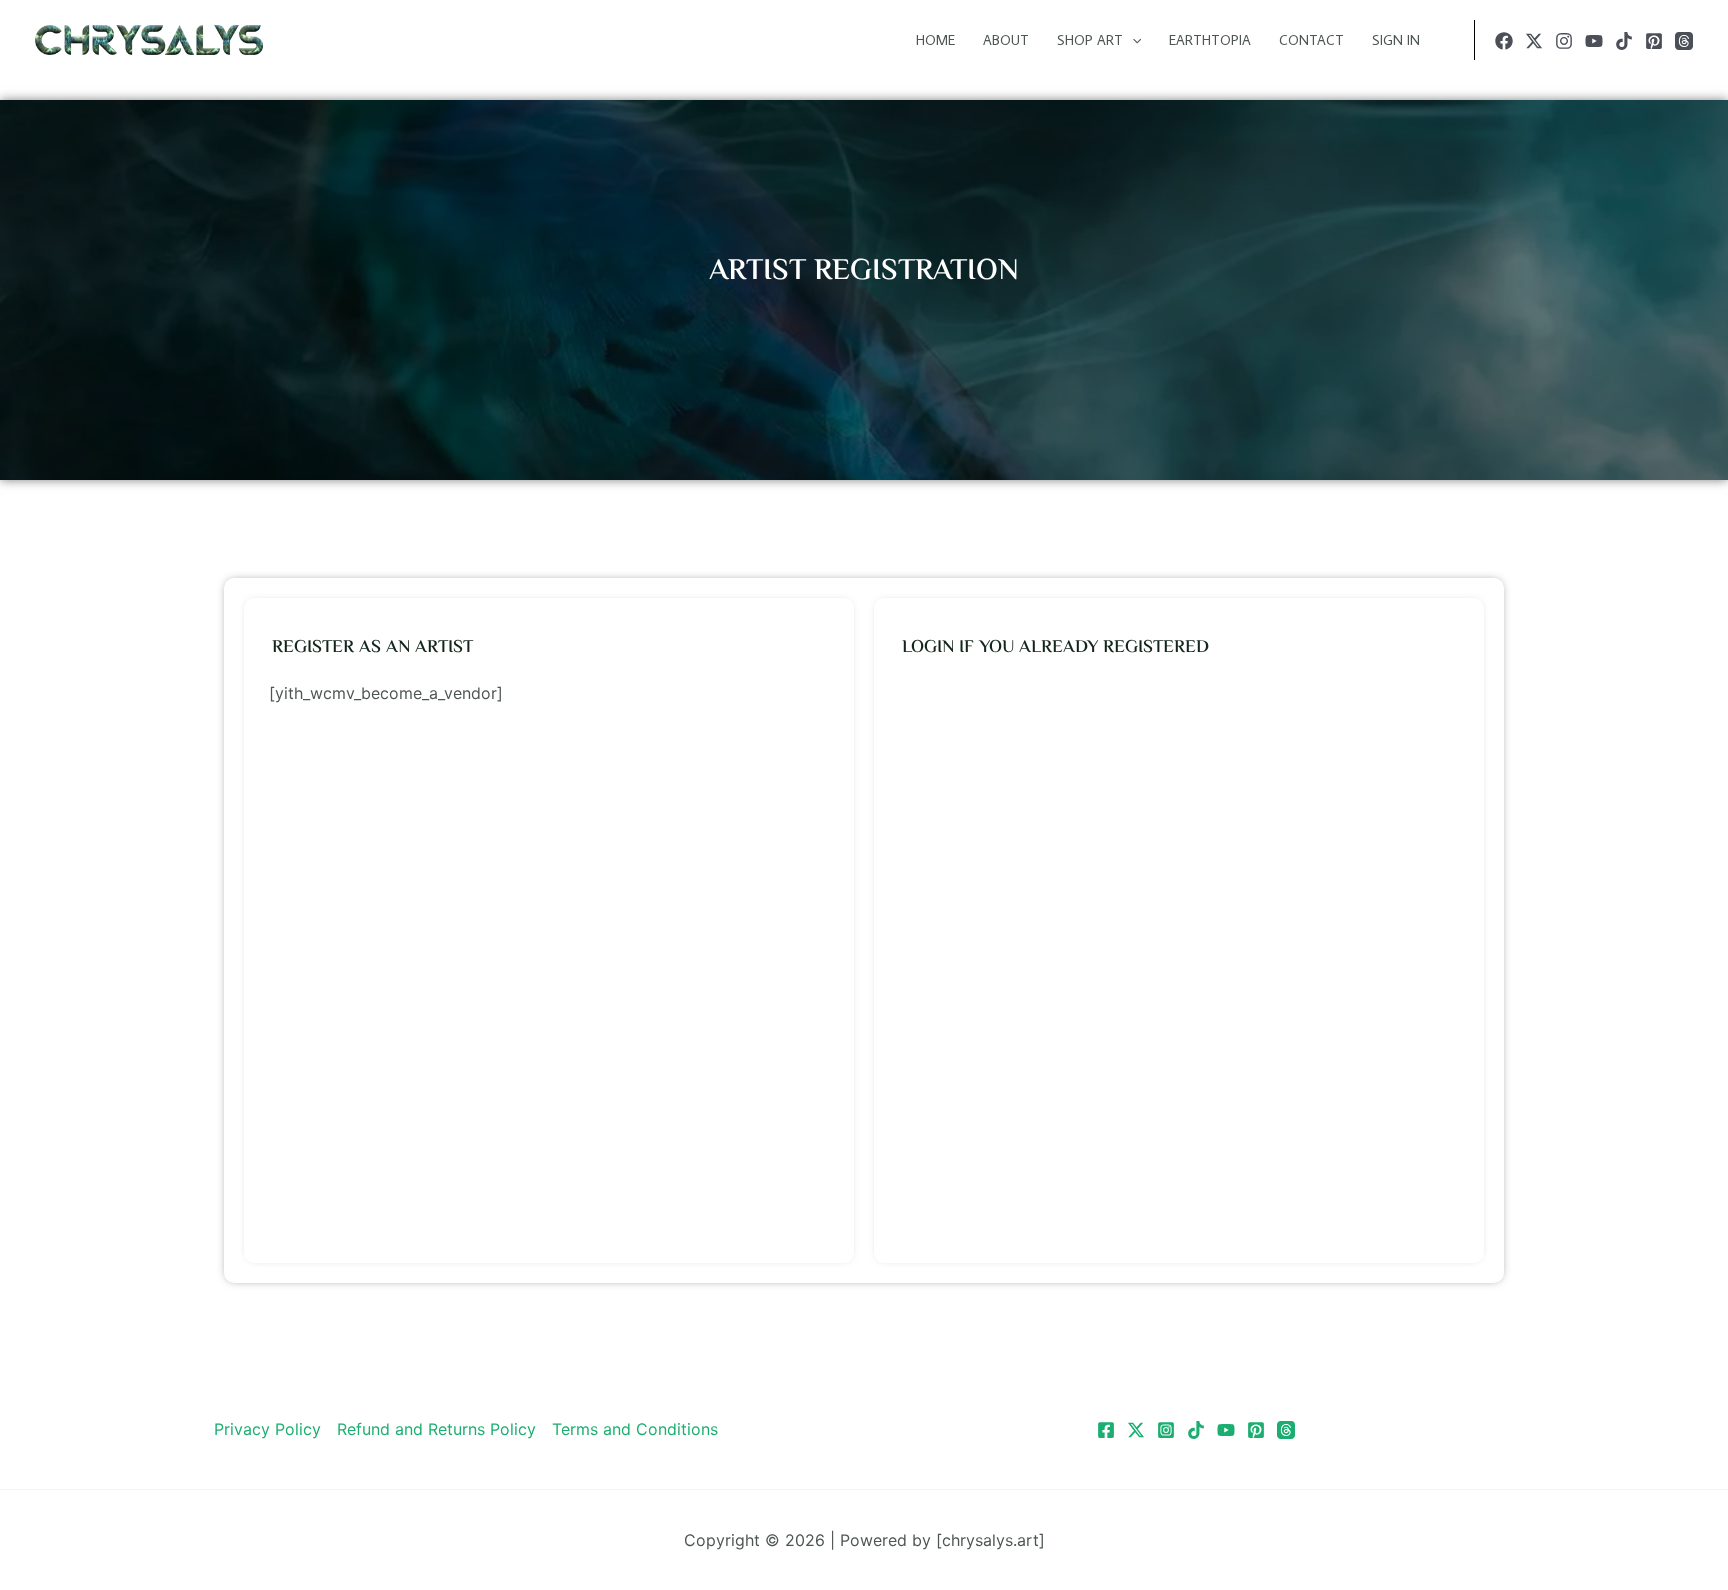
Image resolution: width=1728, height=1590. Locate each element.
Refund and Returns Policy (436, 1429)
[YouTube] (1594, 41)
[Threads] (1684, 41)
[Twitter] (1534, 41)
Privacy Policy (267, 1429)
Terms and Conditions (635, 1429)
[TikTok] (1624, 41)
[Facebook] (1504, 41)
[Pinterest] (1654, 41)
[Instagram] (1564, 41)
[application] (1132, 40)
